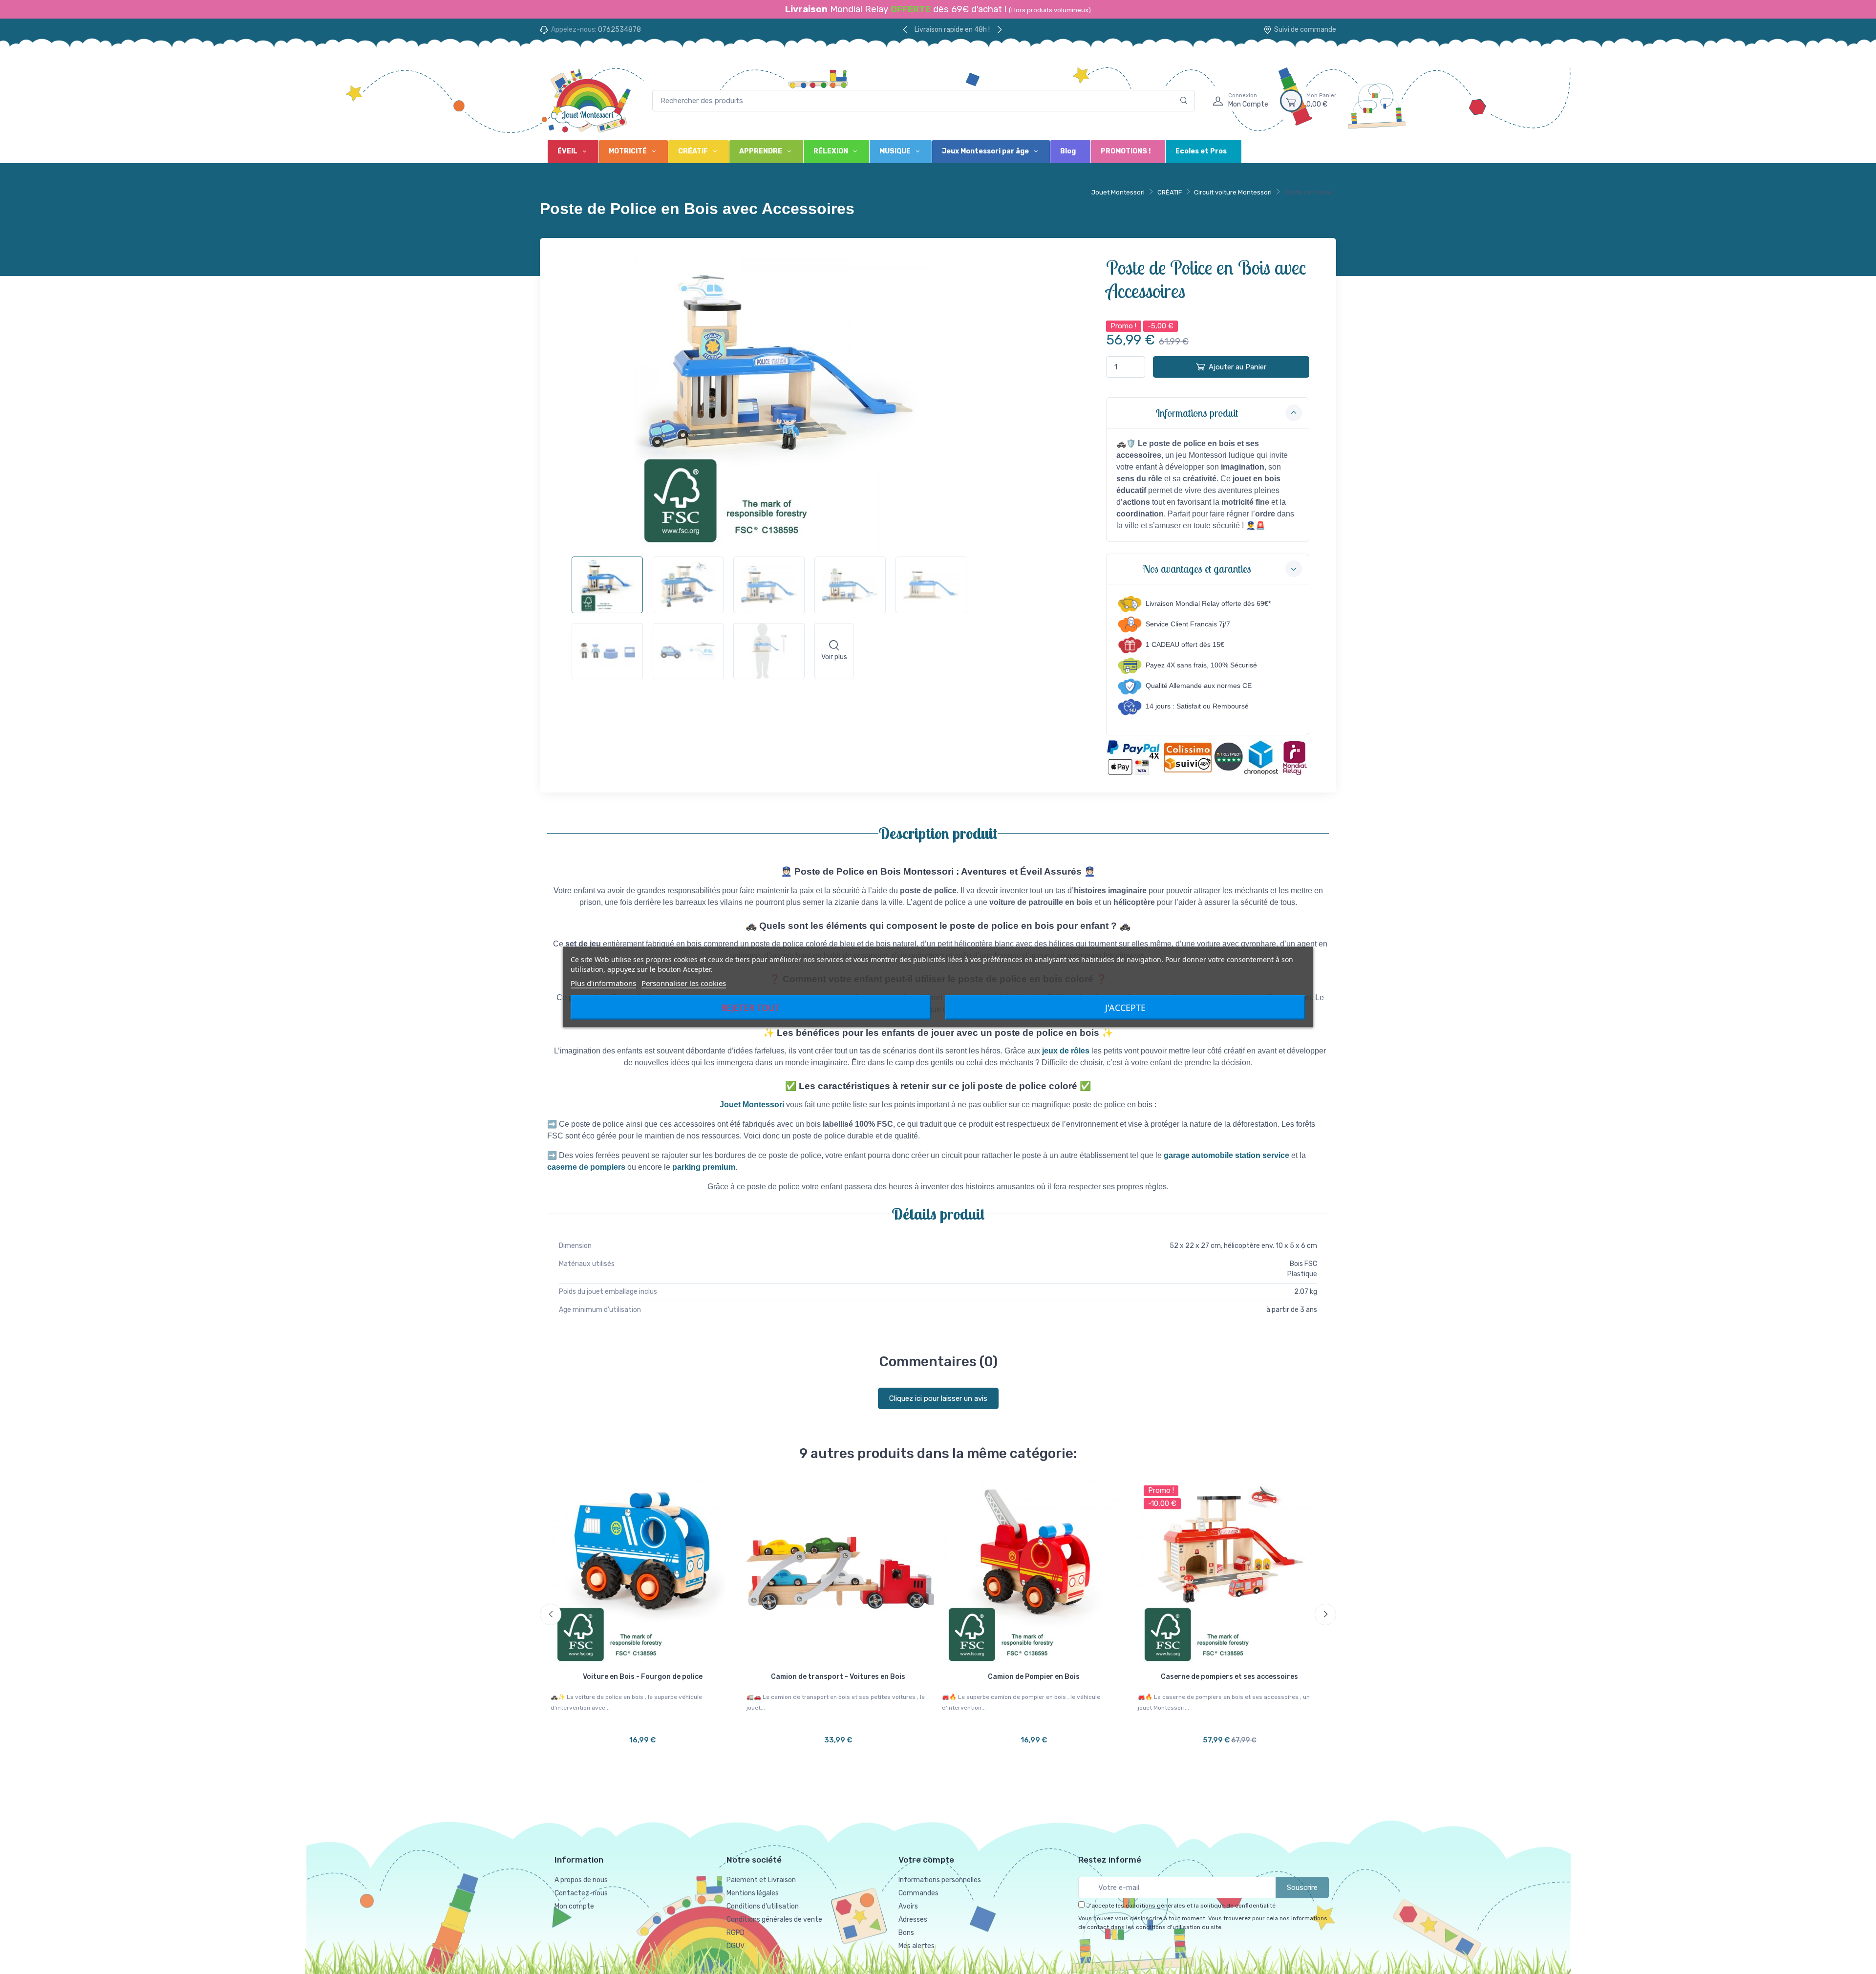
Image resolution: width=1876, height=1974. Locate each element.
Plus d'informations (603, 983)
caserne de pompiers (586, 1167)
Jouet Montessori (1118, 192)
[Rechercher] (1184, 101)
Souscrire (1302, 1888)
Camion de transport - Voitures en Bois (838, 1677)
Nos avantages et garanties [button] (1197, 569)
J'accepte (1125, 1008)
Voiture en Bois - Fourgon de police (643, 1677)
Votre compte (926, 1860)
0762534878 (619, 30)
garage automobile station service (1226, 1155)
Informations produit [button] (1197, 413)
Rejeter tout (750, 1008)
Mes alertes (917, 1946)
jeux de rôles (1066, 1051)
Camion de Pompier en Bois (1034, 1677)
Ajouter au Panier (1237, 367)
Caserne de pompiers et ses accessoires (1229, 1677)
